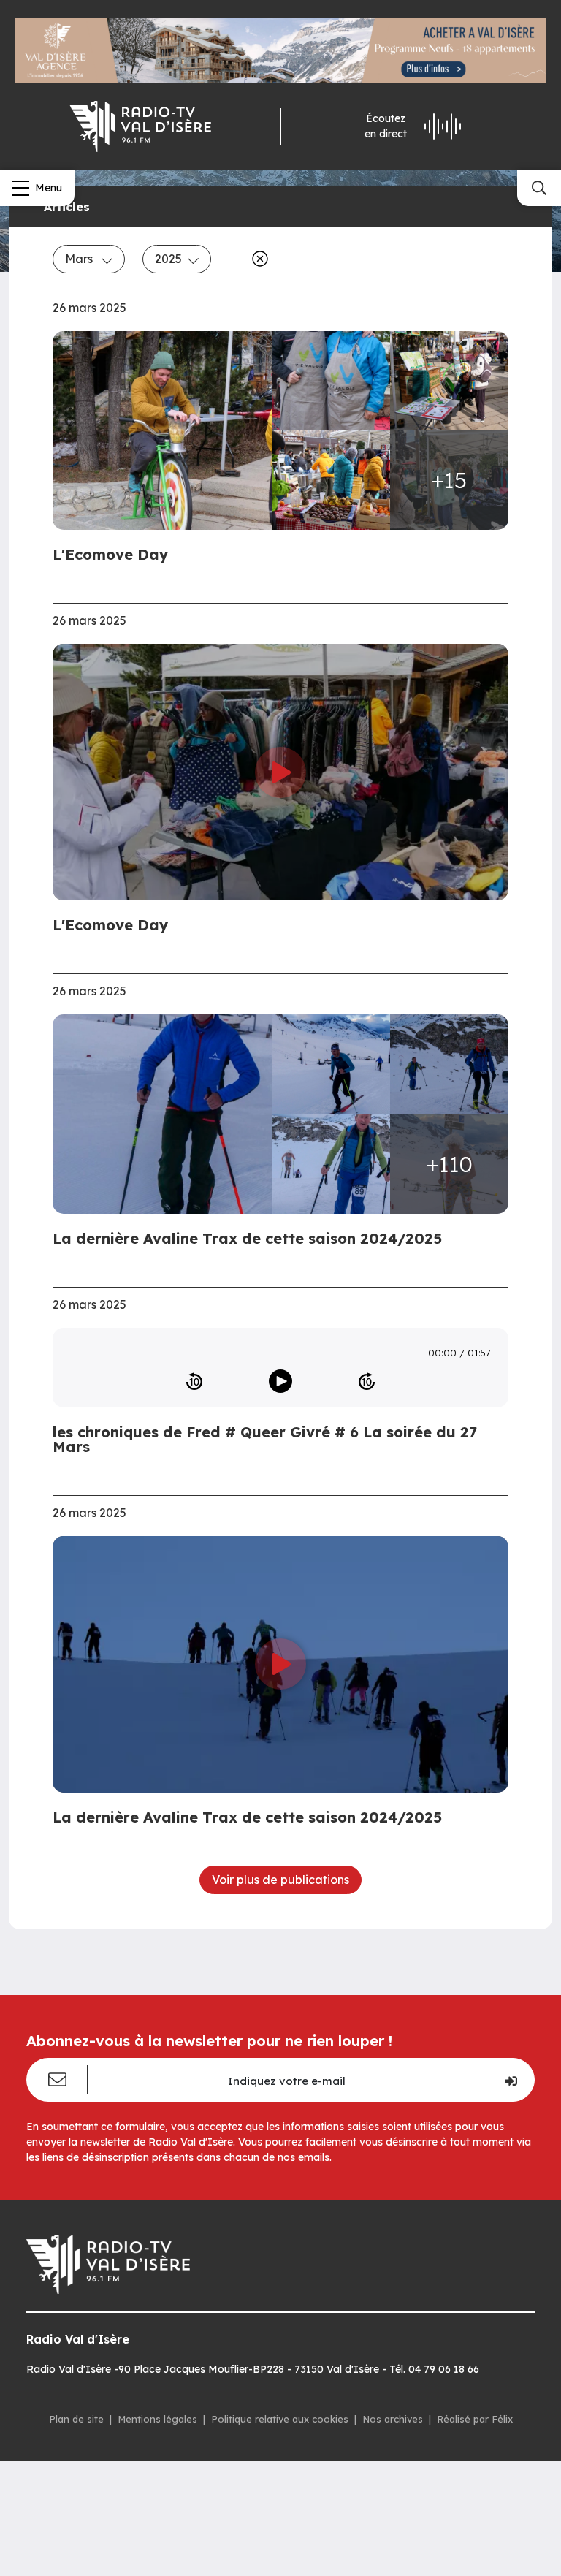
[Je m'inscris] (510, 2080)
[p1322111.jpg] (167, 431)
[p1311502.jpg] (167, 1114)
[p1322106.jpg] (449, 381)
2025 (168, 259)
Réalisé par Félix (475, 2419)
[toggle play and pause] (280, 1381)
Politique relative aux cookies (280, 2419)
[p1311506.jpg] (449, 1064)
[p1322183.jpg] (331, 381)
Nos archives (393, 2419)
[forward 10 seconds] (367, 1381)
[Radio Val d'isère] (140, 126)
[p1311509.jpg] (331, 1164)
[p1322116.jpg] (331, 480)
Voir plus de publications (280, 1880)
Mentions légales (157, 2419)
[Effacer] (257, 259)
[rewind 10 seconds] (194, 1381)
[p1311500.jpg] (331, 1064)
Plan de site (76, 2419)
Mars (80, 259)
